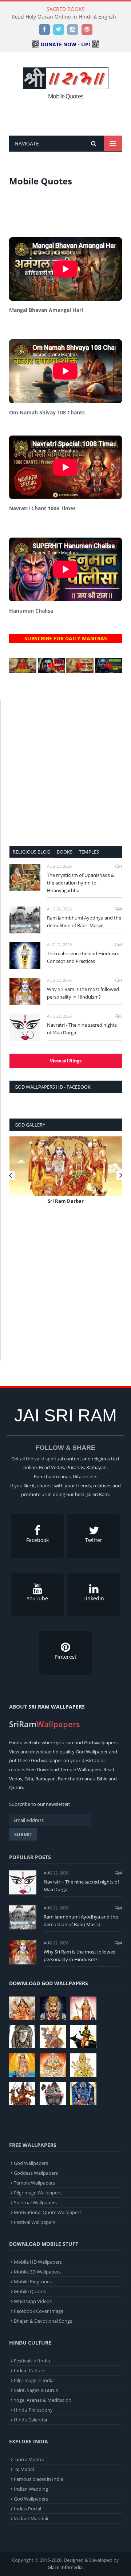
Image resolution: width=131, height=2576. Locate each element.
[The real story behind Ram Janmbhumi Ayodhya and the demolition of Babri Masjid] (25, 920)
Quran (16, 1787)
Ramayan (45, 1779)
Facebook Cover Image (39, 2311)
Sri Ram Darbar (66, 1201)
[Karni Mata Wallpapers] (83, 2008)
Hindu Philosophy (33, 2410)
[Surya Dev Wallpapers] (53, 2065)
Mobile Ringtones (33, 2282)
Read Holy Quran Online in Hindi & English (64, 17)
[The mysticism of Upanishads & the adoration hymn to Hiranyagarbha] (25, 877)
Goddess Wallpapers (36, 2173)
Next (121, 1175)
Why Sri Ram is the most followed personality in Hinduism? (83, 993)
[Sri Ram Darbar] (66, 1166)
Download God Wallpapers (49, 1983)
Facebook (37, 1540)
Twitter (94, 1540)
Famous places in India (38, 2479)
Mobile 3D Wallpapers (37, 2272)
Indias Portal (27, 2509)
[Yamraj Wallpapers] (83, 2037)
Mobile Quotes (30, 2291)
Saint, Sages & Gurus (36, 2390)
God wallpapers (101, 1742)
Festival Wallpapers (35, 2222)
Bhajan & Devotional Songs (43, 2321)
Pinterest (65, 1657)
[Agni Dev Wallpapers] (83, 2065)
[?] (23, 671)
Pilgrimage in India (34, 2380)
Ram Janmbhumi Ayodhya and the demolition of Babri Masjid (84, 922)
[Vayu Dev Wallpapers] (22, 2093)
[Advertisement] (70, 116)
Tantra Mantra (29, 2459)
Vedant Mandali (31, 2518)
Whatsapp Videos (33, 2301)
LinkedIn (94, 1598)
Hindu (16, 1742)
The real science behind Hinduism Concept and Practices (83, 957)
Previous (10, 1175)
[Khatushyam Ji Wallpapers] (53, 2008)
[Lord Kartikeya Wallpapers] (22, 2065)
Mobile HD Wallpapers (38, 2262)
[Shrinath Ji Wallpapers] (53, 2093)
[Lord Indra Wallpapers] (53, 2037)
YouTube (37, 1598)
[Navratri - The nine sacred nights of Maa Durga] (25, 1027)
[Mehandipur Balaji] (22, 2037)
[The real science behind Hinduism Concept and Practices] (25, 956)
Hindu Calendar (31, 2420)
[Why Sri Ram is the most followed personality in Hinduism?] (25, 991)
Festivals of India (32, 2361)
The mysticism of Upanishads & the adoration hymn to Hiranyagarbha (81, 883)
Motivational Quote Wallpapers (48, 2212)
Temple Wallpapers (34, 2183)
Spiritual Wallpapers (35, 2202)
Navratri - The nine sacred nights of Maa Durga (82, 1029)
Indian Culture (29, 2370)
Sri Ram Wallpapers (57, 1707)
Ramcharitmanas (76, 1779)
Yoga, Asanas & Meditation (43, 2400)
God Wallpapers (31, 2163)
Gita (29, 1779)
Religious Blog (31, 852)
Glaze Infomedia (65, 2567)
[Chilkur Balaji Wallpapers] (83, 2093)
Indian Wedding (31, 2489)
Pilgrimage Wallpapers (38, 2193)
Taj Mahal (24, 2469)
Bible (102, 1779)
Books (65, 852)
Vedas (16, 1779)
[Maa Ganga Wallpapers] (22, 2008)
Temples (89, 852)
